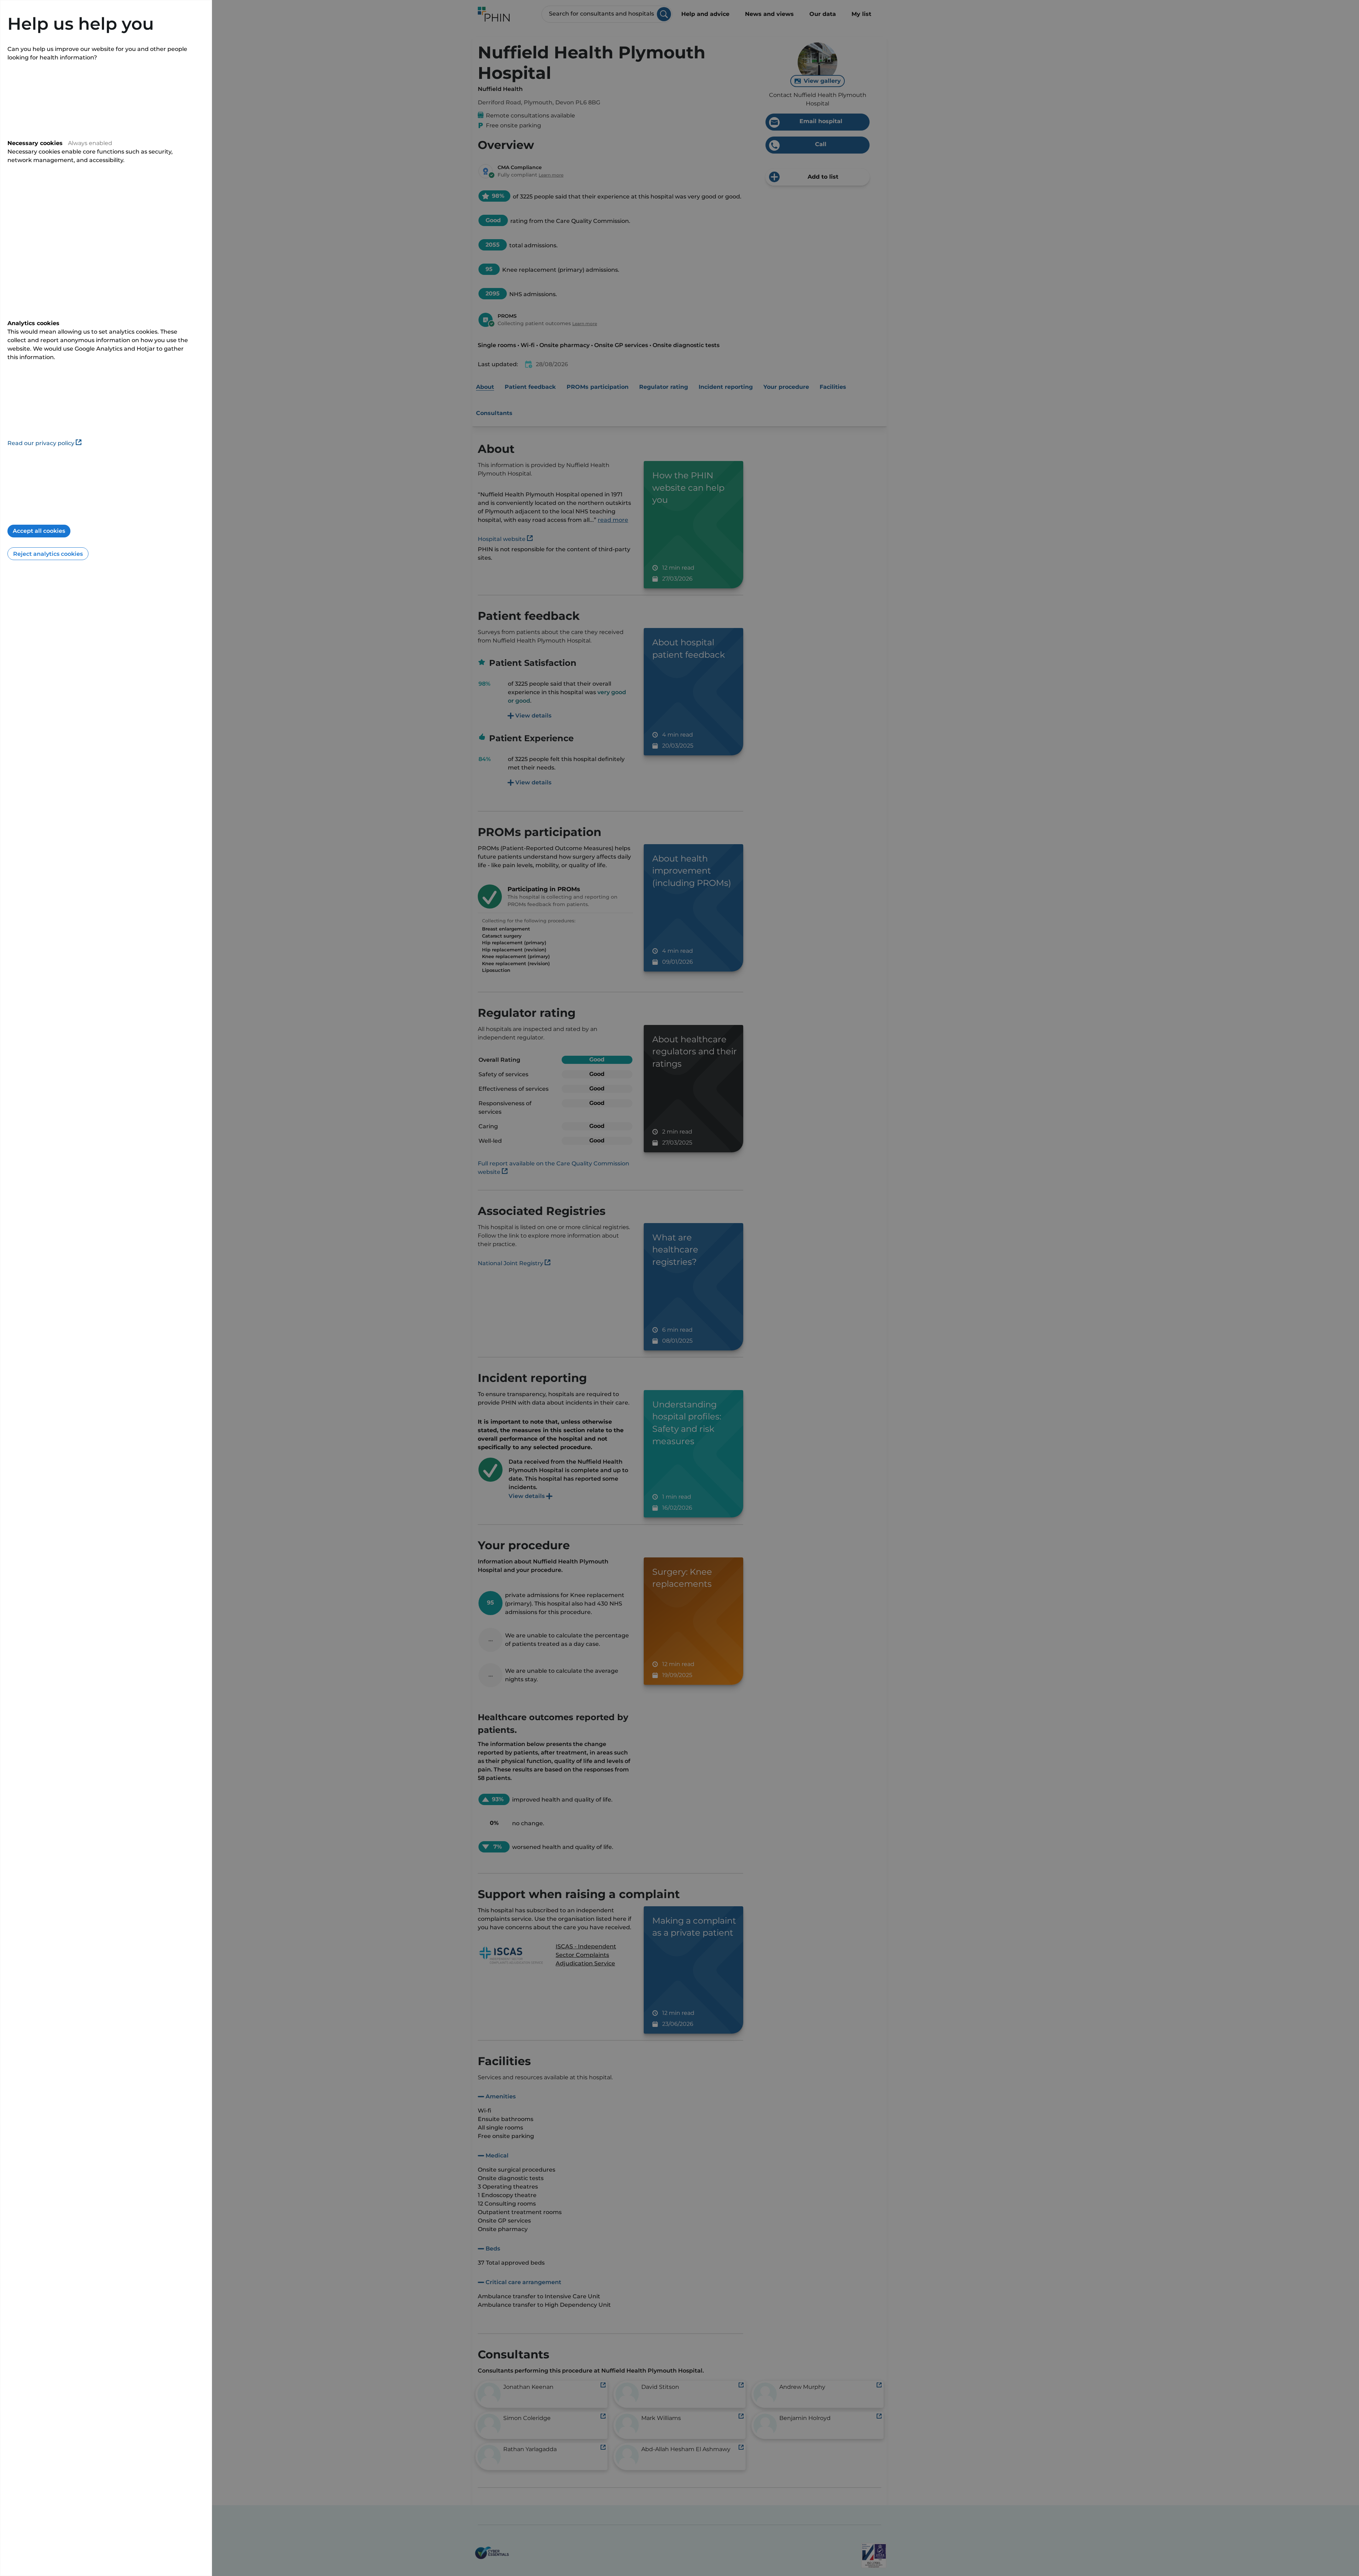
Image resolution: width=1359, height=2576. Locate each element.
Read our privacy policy (41, 443)
